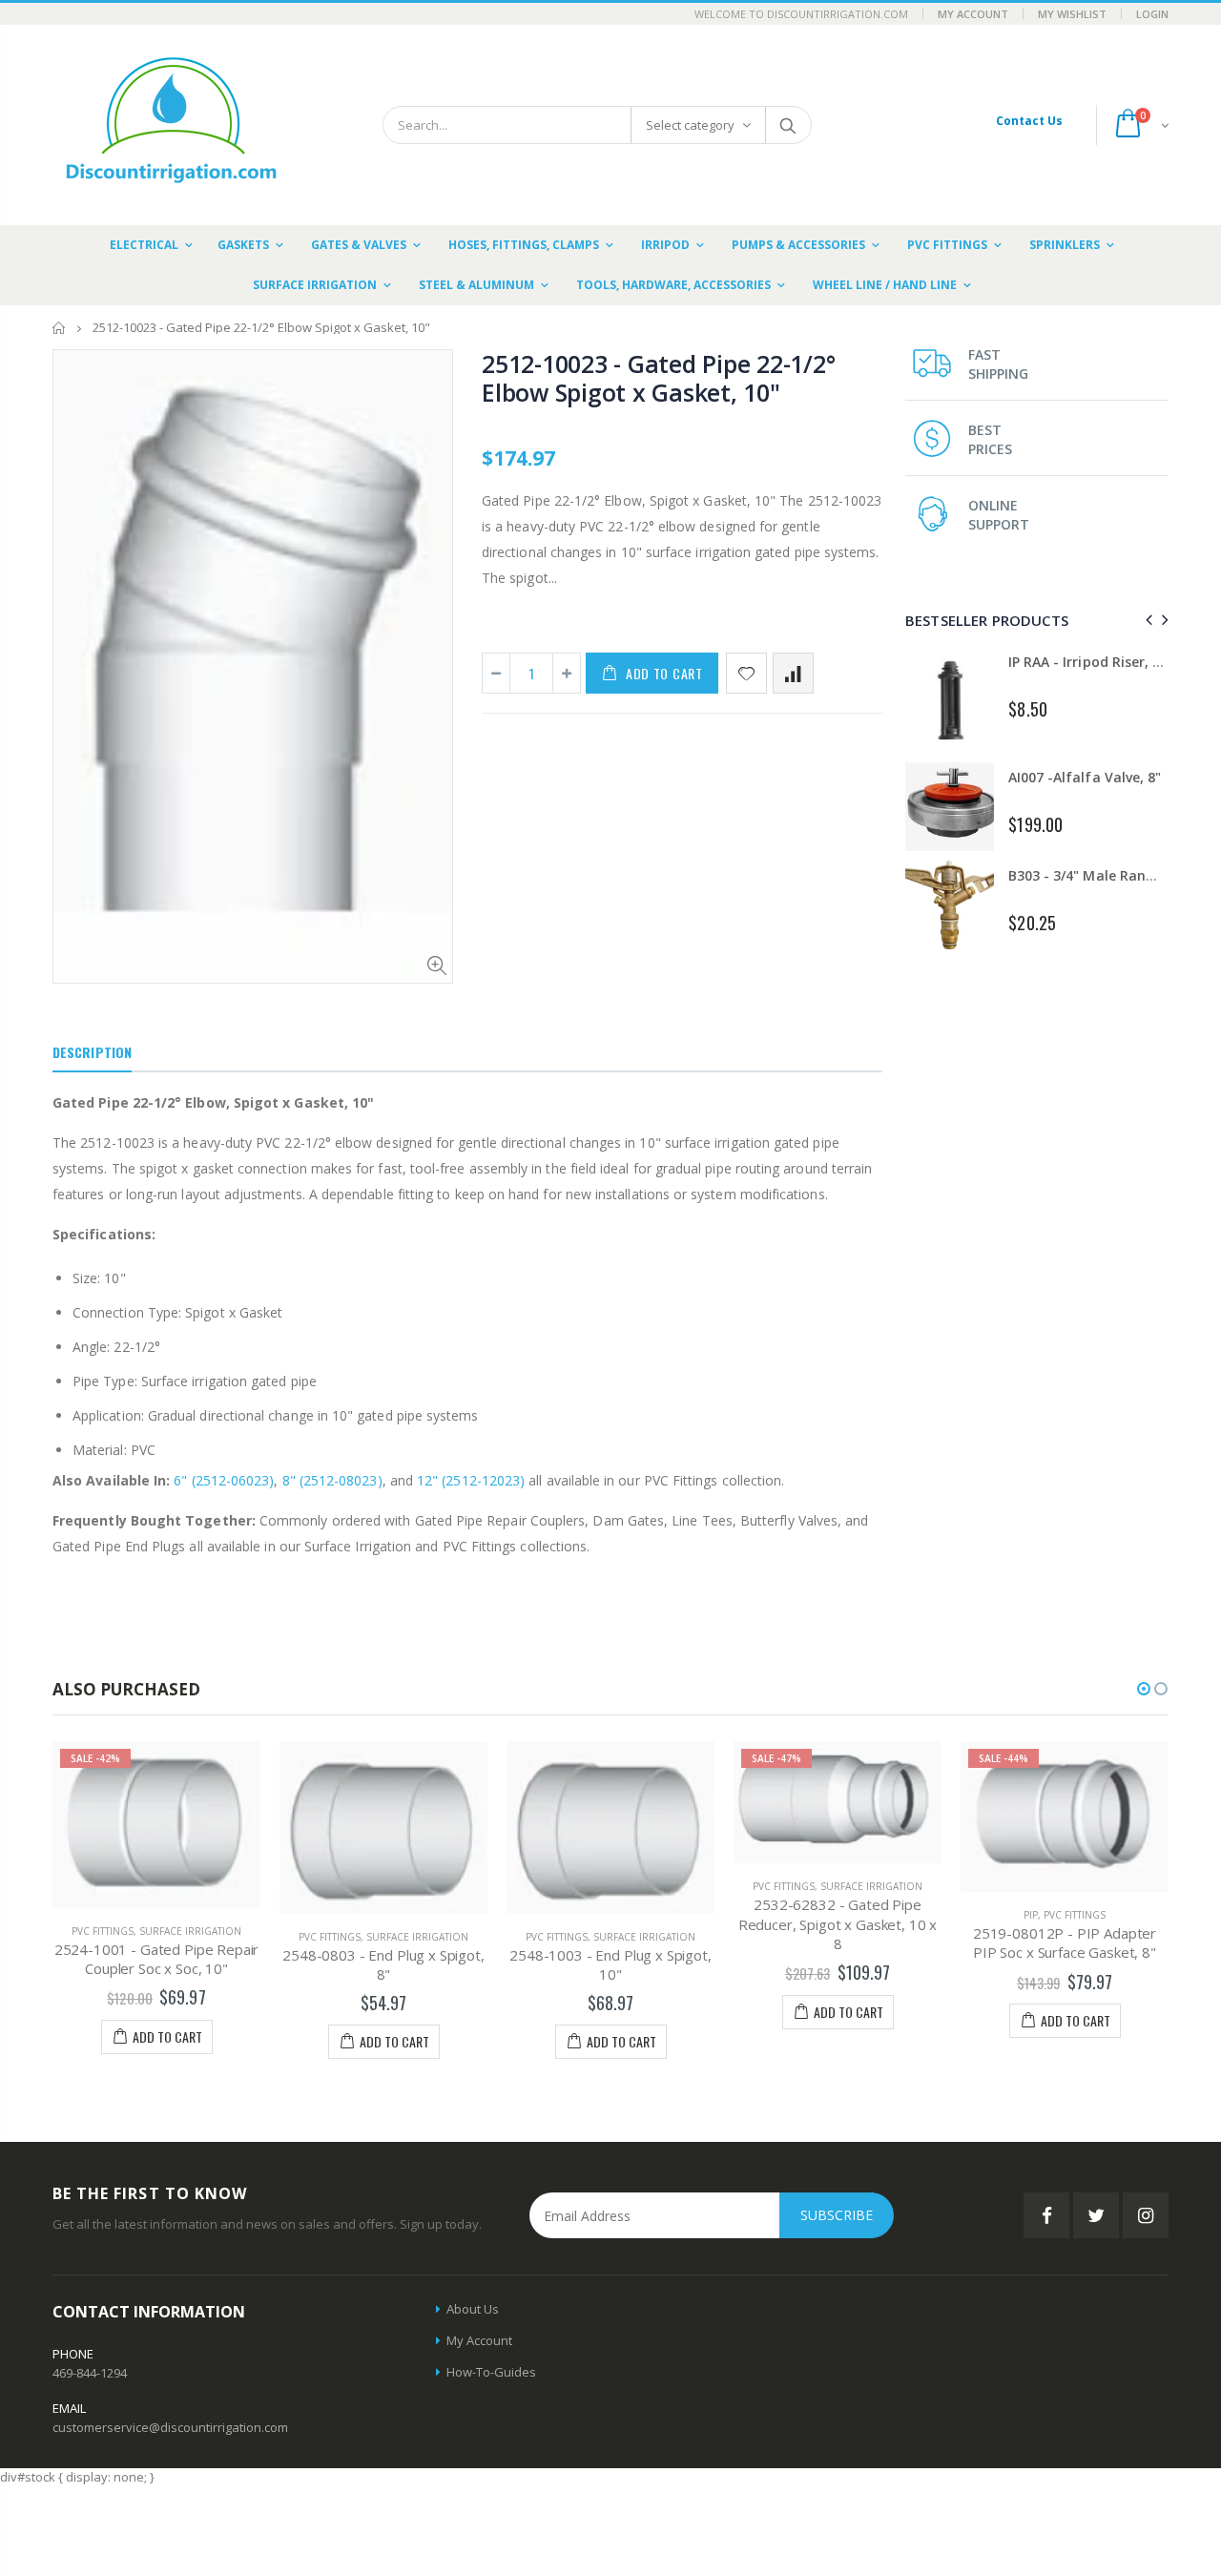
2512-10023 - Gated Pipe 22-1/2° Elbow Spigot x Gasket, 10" (658, 378)
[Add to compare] (793, 673)
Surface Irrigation (190, 1931)
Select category (690, 125)
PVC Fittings (103, 1931)
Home (60, 328)
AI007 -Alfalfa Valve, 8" (1084, 777)
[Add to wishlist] (746, 673)
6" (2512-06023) (224, 1480)
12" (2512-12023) (471, 1480)
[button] (1144, 1689)
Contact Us (1029, 121)
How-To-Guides (491, 2372)
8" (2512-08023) (332, 1480)
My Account (973, 14)
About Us (473, 2309)
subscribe (837, 2215)
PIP (1031, 1915)
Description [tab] (92, 1052)
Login (1152, 14)
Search (787, 125)
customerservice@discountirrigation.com (170, 2427)
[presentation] (1146, 620)
